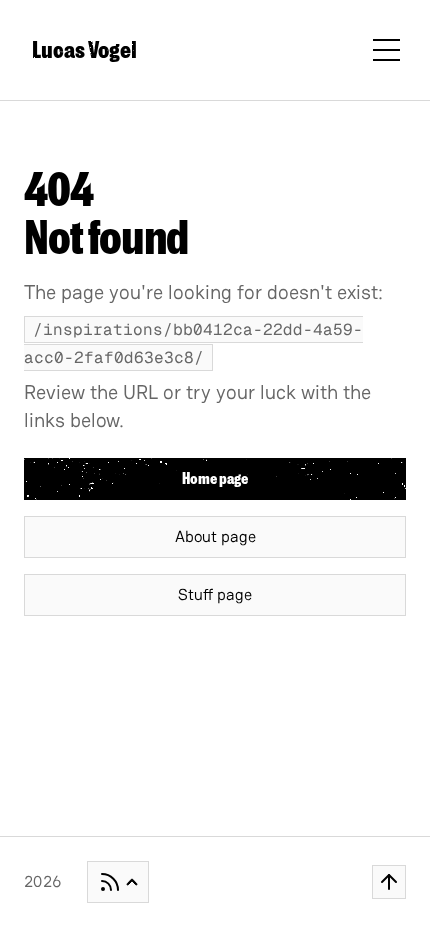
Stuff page (215, 594)
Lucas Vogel (84, 50)
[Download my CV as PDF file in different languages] (118, 882)
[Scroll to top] (389, 882)
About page (215, 536)
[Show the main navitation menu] (386, 50)
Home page (215, 479)
